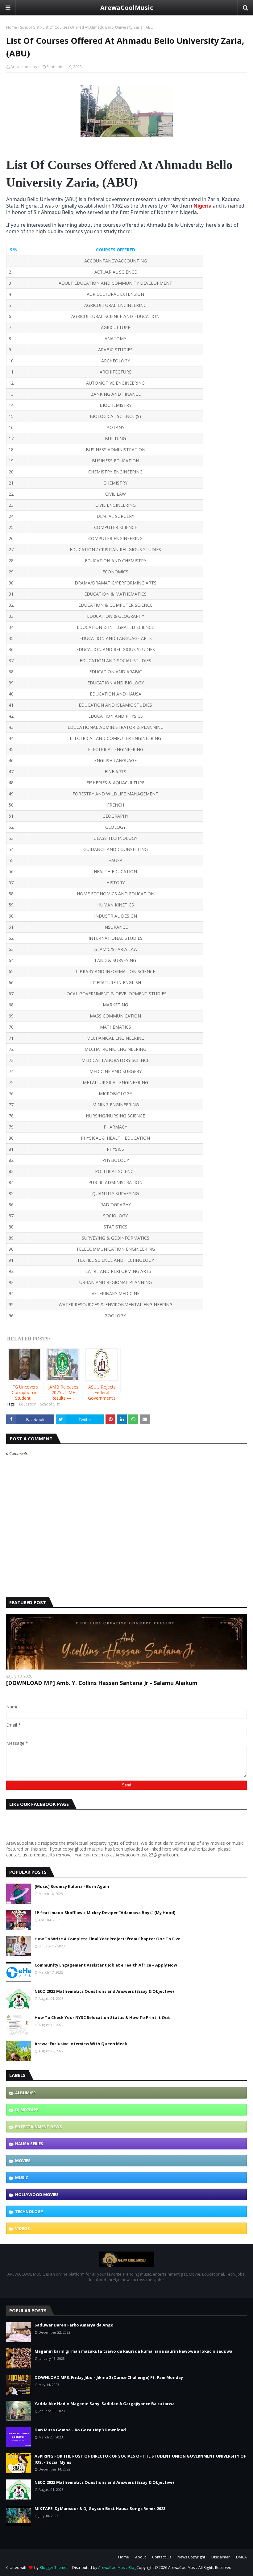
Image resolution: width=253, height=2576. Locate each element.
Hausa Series (29, 2144)
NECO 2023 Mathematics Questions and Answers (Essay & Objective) (104, 1991)
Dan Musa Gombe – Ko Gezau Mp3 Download (80, 2430)
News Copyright (191, 2557)
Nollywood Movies (37, 2194)
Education (28, 1404)
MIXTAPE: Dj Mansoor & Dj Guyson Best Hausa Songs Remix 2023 (100, 2508)
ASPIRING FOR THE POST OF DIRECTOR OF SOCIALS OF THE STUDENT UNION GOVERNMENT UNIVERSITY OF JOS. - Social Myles (140, 2459)
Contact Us (162, 2557)
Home (12, 27)
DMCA (241, 2557)
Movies (23, 2161)
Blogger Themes (54, 2568)
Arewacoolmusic (25, 67)
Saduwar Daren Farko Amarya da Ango (74, 2325)
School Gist (30, 27)
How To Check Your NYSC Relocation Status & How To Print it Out (102, 2017)
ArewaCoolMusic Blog (117, 2568)
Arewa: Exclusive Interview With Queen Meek (81, 2044)
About (141, 2557)
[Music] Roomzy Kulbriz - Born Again (72, 1886)
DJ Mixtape (27, 2110)
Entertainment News (39, 2127)
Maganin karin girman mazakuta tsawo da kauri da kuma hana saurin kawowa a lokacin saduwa (133, 2351)
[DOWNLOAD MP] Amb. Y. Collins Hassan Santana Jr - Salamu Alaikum (102, 1683)
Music (22, 2178)
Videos (23, 2228)
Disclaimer (221, 2557)
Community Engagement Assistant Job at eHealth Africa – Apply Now (106, 1965)
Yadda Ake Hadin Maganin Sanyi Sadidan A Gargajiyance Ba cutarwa (105, 2404)
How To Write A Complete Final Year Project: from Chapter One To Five (107, 1939)
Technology (29, 2211)
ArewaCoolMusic (127, 8)
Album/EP (25, 2093)
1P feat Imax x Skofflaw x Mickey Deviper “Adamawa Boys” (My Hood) (105, 1913)
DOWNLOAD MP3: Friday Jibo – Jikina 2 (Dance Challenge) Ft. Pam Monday (109, 2377)
